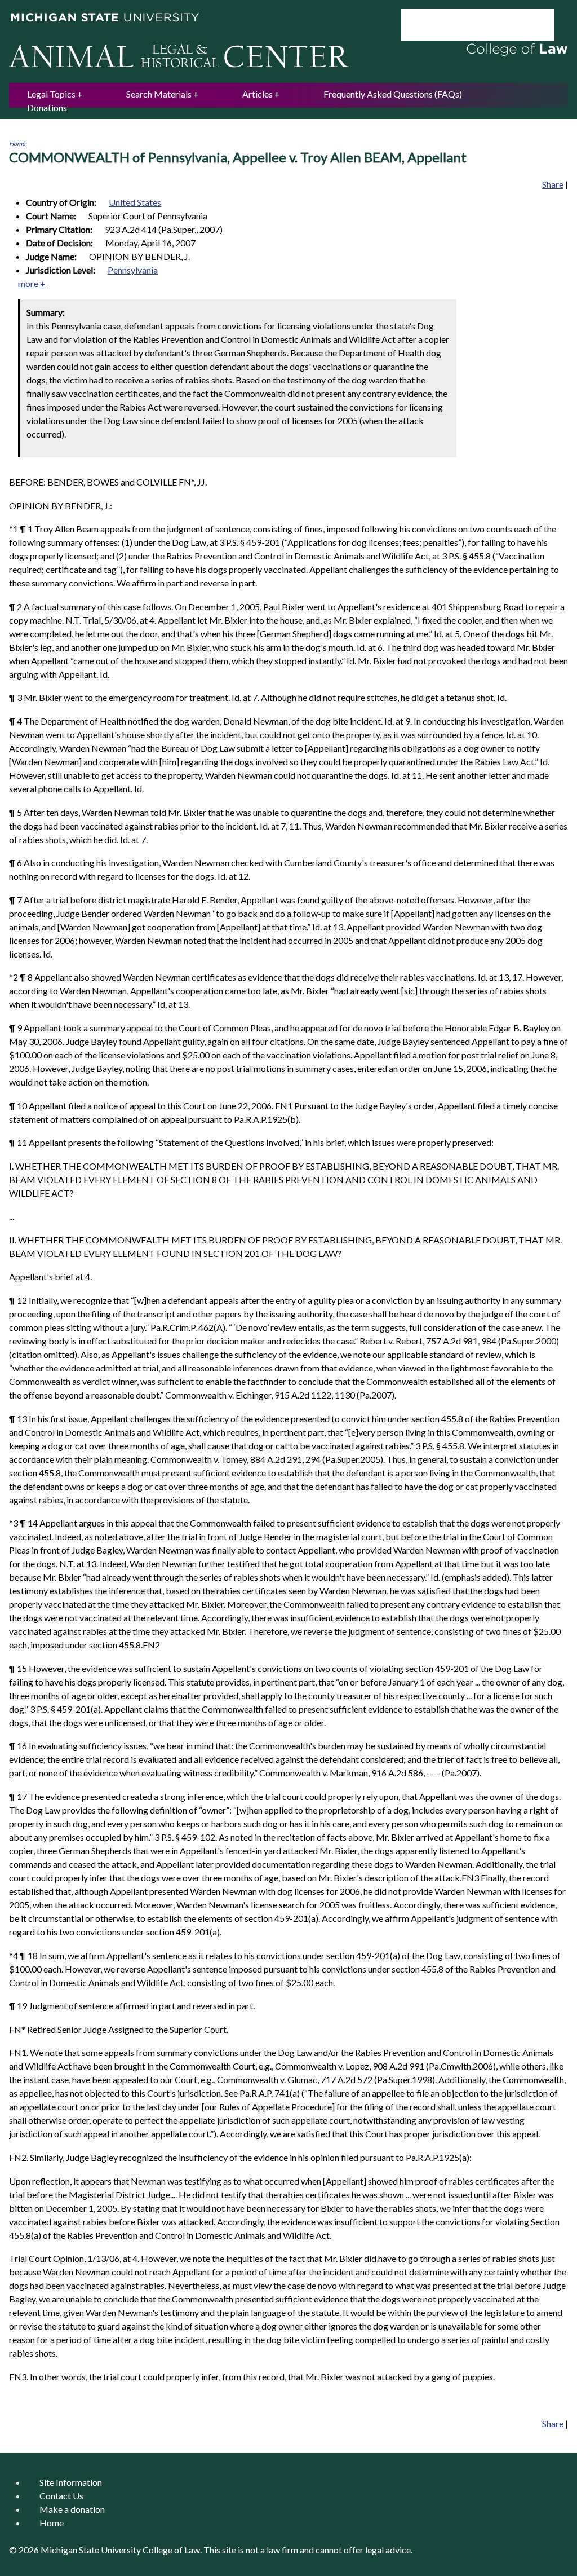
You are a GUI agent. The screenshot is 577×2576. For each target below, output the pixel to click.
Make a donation (72, 2509)
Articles (258, 94)
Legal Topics (51, 94)
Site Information (71, 2482)
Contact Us (61, 2496)
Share (553, 184)
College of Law (171, 2550)
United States (135, 202)
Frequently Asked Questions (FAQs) (393, 94)
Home (17, 144)
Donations (47, 107)
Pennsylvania (133, 270)
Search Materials (159, 94)
